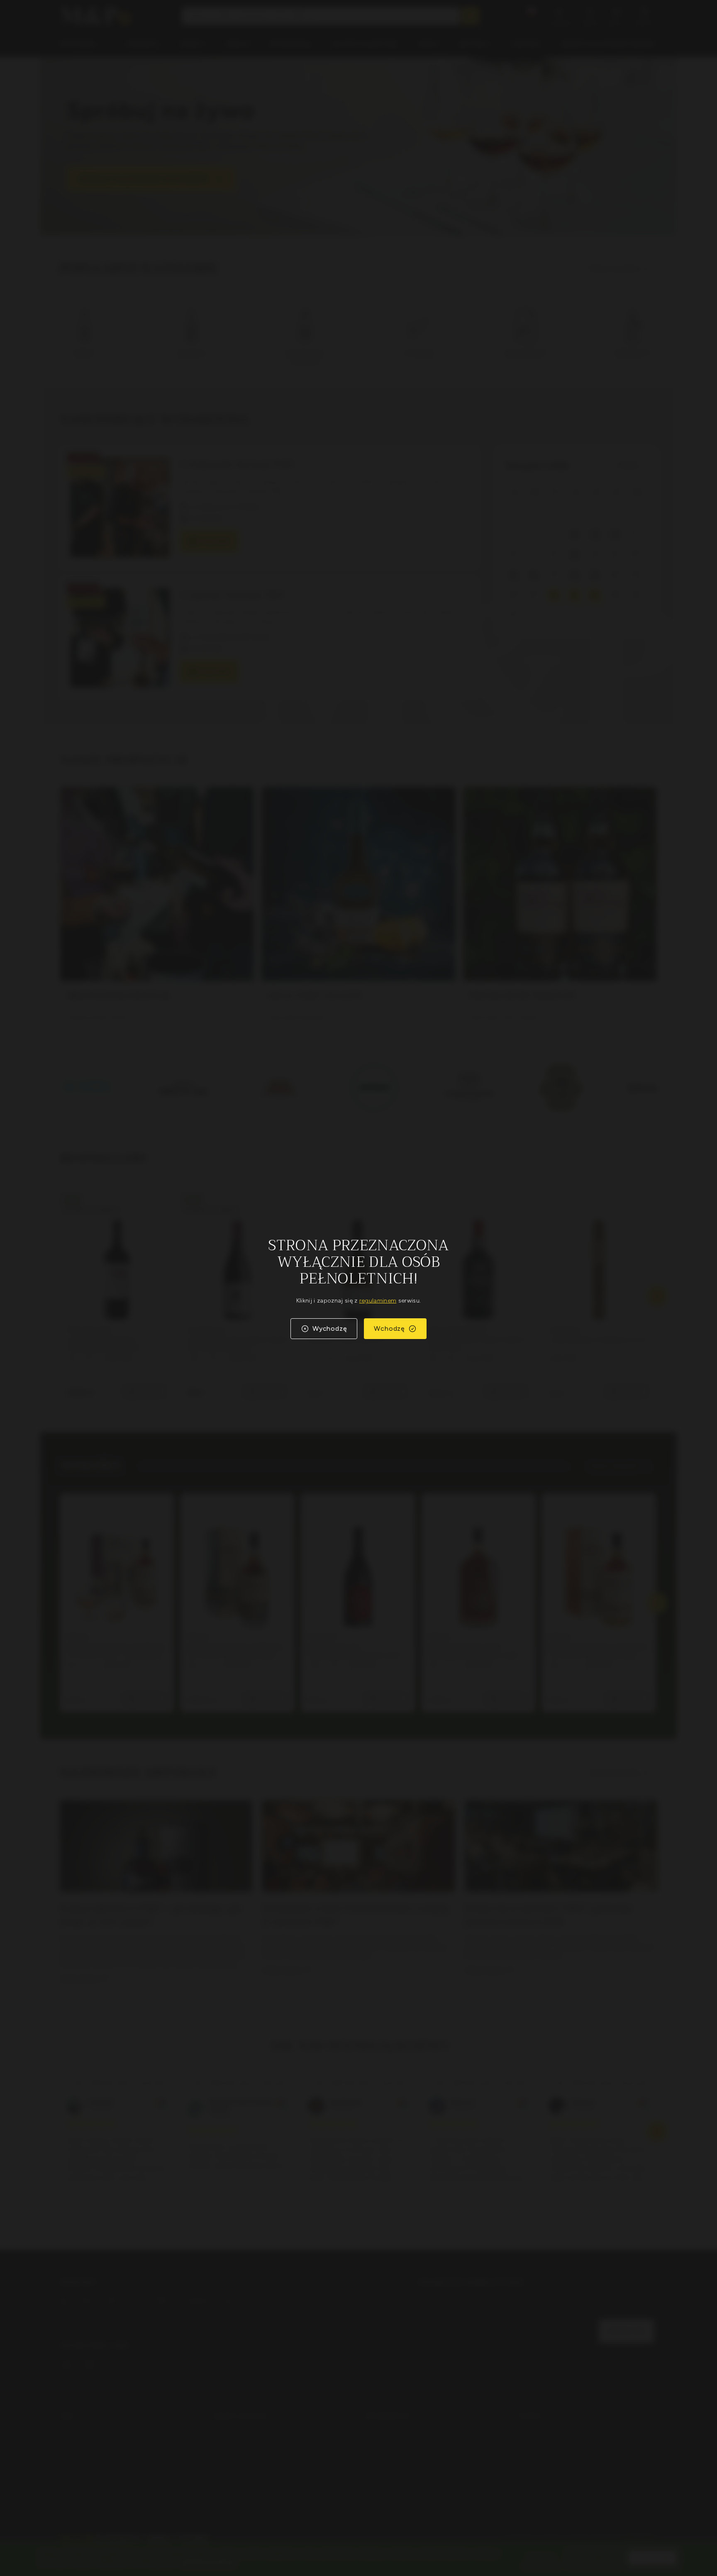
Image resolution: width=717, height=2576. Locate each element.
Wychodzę (330, 1328)
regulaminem (378, 1301)
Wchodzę (389, 1328)
